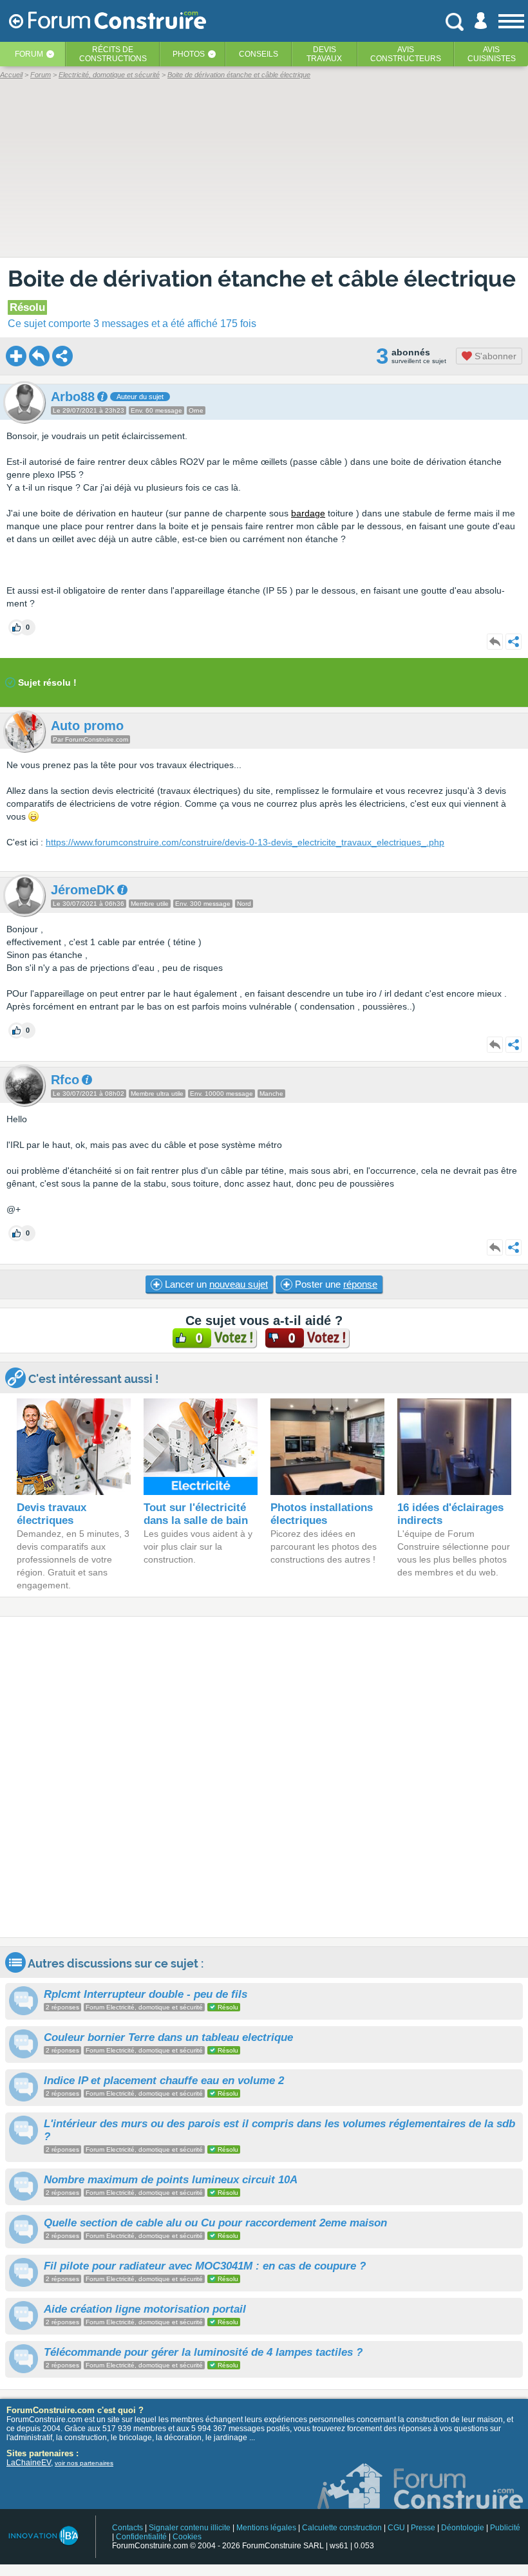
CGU (396, 2528)
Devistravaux (324, 54)
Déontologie (463, 2528)
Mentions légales (266, 2528)
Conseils (259, 54)
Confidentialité (141, 2537)
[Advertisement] (264, 1777)
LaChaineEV (29, 2463)
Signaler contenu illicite (190, 2528)
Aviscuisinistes (492, 54)
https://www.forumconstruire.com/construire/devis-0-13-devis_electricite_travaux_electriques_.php (245, 842)
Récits (113, 54)
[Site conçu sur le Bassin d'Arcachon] (43, 2536)
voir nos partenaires (84, 2463)
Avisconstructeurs (406, 54)
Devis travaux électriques (52, 1514)
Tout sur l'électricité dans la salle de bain (196, 1514)
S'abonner (494, 356)
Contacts (127, 2528)
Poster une (335, 1284)
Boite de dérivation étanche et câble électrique (262, 278)
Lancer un (215, 1284)
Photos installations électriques (322, 1514)
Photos (189, 54)
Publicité (505, 2528)
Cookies (187, 2537)
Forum (29, 54)
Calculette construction (342, 2528)
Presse (423, 2528)
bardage (308, 513)
